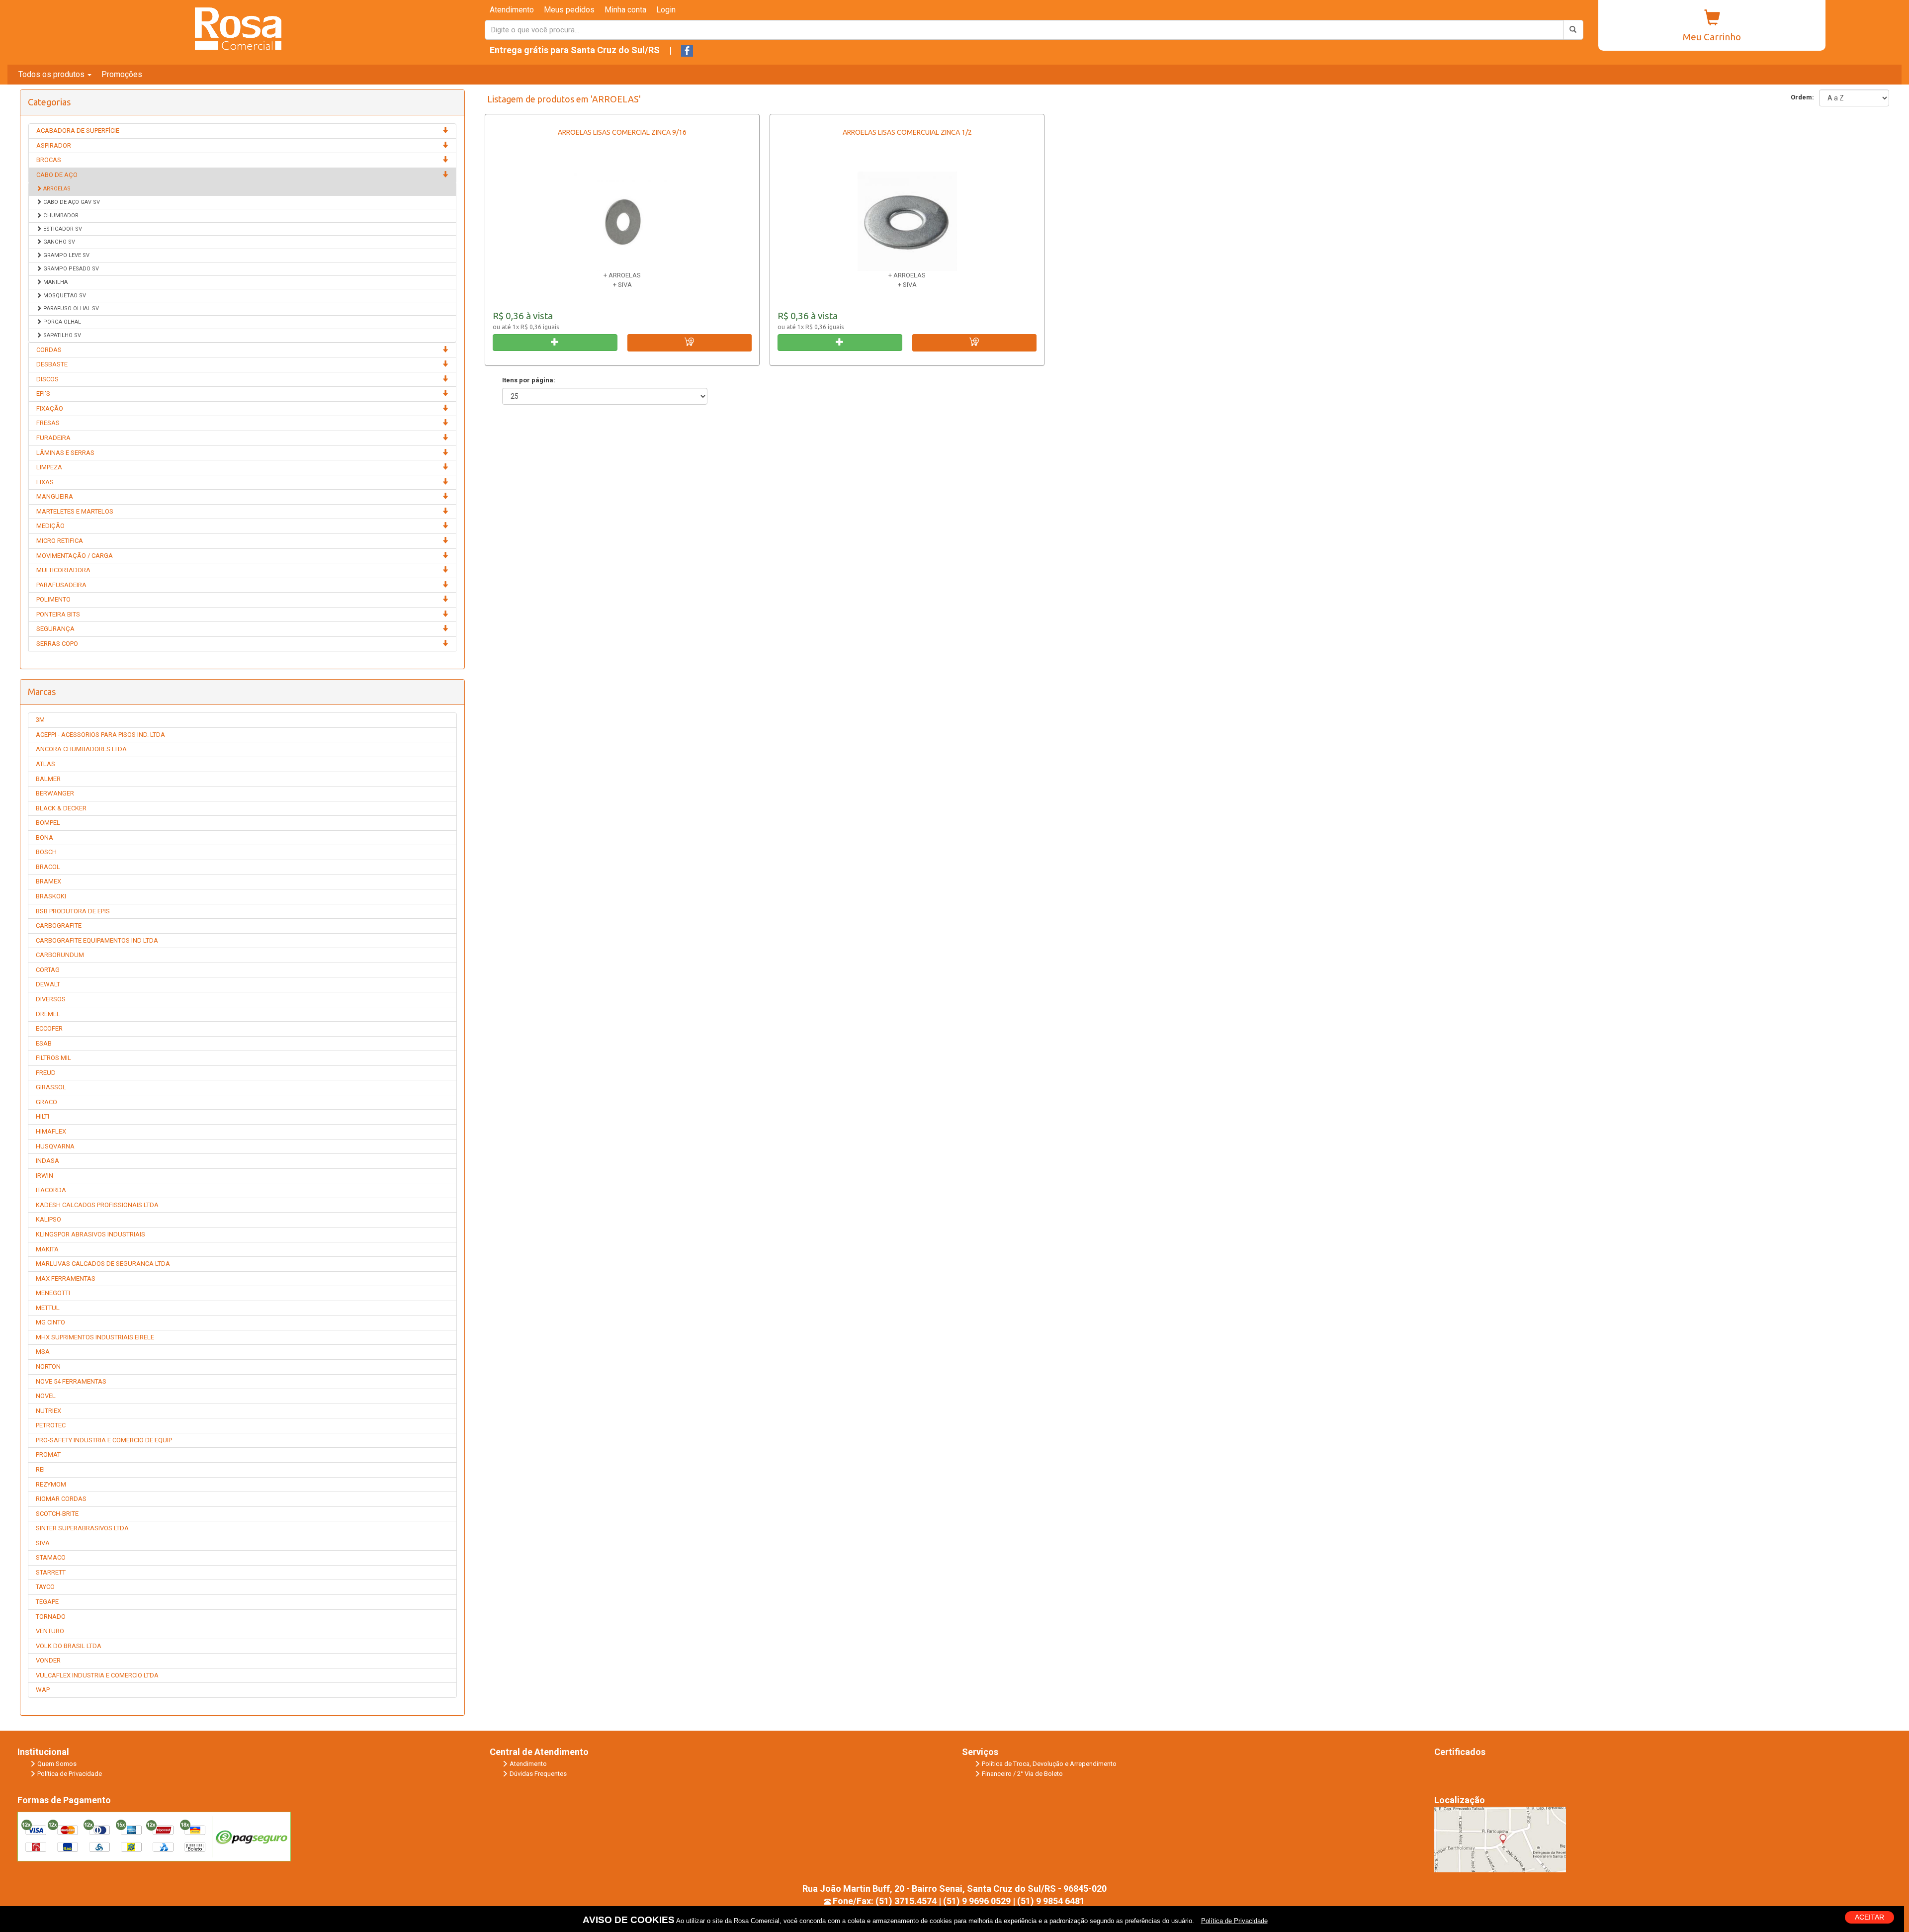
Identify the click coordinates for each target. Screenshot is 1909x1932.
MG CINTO (50, 1322)
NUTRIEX (48, 1411)
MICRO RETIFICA (60, 541)
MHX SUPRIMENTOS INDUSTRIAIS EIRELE (95, 1337)
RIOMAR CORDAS (61, 1499)
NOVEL (46, 1396)
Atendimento (512, 10)
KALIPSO (48, 1219)
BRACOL (48, 867)
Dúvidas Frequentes (538, 1774)
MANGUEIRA (55, 496)
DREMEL (48, 1014)
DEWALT (48, 984)
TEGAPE (47, 1602)
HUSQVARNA (55, 1146)
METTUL (48, 1308)
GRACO (46, 1102)
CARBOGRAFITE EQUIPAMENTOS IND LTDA (97, 940)
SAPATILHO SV (61, 335)
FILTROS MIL (53, 1058)
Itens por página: (529, 380)
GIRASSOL (51, 1087)
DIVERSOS (51, 999)
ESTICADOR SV (62, 229)
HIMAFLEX (51, 1131)
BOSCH (46, 852)
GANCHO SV (58, 242)
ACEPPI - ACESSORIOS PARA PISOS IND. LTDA (100, 735)
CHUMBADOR (60, 216)
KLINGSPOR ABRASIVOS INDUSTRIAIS (90, 1234)
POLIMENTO (53, 599)
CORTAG (48, 970)
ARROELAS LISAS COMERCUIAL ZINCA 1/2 (907, 132)
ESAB (44, 1043)
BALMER (48, 779)
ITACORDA (51, 1190)
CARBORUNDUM (60, 955)
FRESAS (48, 423)
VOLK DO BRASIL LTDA (69, 1646)
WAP (43, 1690)
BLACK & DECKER (61, 808)
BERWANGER (55, 793)
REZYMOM (51, 1484)
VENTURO (50, 1631)
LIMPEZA (49, 467)
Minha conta (625, 10)
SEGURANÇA (55, 629)
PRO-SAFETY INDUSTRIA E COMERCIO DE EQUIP (104, 1440)
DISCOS (47, 379)
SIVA (43, 1543)
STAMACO (51, 1557)
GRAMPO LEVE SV (66, 255)
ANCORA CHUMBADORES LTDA (81, 749)
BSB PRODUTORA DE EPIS (73, 911)
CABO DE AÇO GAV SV (71, 202)
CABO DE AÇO (57, 175)
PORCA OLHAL (61, 322)
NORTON (48, 1366)
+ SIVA (622, 285)
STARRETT (51, 1572)
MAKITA (47, 1249)
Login (666, 10)
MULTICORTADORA (63, 570)
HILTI (43, 1116)
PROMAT (48, 1454)
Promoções (122, 74)
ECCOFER (49, 1028)
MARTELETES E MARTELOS (75, 511)
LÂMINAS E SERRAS (65, 453)
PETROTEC (51, 1425)
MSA (43, 1352)
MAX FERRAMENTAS (66, 1278)
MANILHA (55, 282)
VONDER (48, 1660)
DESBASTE (52, 364)
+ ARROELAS (622, 275)
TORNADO (51, 1617)
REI (40, 1469)
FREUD (46, 1073)
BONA (44, 837)
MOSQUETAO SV (64, 296)
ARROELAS (56, 189)
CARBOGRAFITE (59, 925)
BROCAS (49, 160)
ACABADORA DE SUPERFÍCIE (78, 131)
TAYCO (45, 1587)
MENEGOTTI (53, 1293)
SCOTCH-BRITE (57, 1514)
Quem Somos (57, 1764)
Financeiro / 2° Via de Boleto (1022, 1774)
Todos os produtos (52, 74)
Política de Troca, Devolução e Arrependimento (1049, 1764)
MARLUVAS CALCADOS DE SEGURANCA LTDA (103, 1264)
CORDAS (49, 350)
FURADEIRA (53, 438)
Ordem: (1801, 97)
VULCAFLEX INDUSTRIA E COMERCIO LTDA (97, 1675)
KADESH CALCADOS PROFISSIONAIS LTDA (97, 1205)
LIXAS (45, 482)
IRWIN (44, 1176)
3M (40, 720)
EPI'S (43, 394)
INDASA (47, 1161)
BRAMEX (48, 881)
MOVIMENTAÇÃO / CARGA (75, 556)
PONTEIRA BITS (58, 614)
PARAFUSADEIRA (61, 585)
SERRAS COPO (57, 644)
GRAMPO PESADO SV (70, 269)
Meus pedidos (569, 10)
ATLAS (45, 764)
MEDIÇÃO (50, 526)
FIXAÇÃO (50, 408)
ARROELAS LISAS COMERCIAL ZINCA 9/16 (622, 132)
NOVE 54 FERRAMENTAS (71, 1381)
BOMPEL (48, 823)
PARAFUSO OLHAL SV (70, 308)
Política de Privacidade (70, 1774)
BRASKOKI (51, 896)
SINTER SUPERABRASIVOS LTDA (82, 1528)
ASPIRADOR (54, 145)
